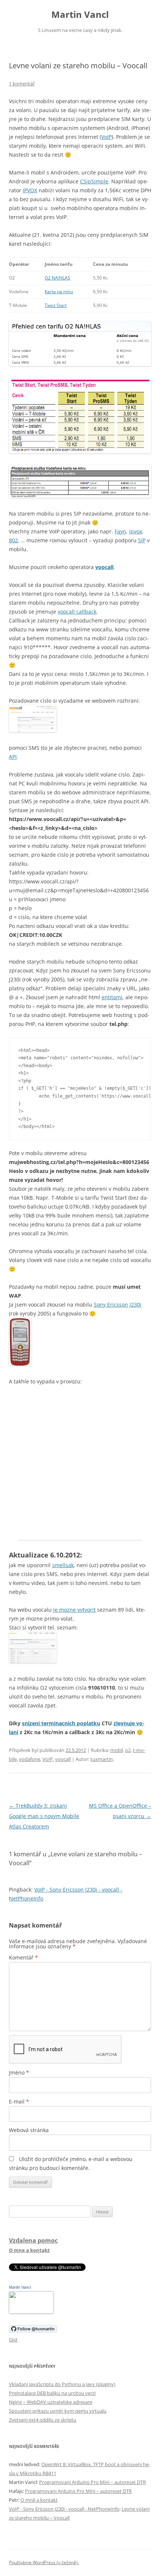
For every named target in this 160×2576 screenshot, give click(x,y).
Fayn (120, 531)
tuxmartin (102, 1759)
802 (13, 540)
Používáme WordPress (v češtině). (44, 2562)
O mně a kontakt (39, 2500)
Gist (13, 2340)
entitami (112, 997)
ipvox (136, 531)
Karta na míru (59, 292)
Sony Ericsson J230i (118, 1305)
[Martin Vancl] (31, 2312)
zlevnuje (124, 1723)
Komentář (23, 1957)
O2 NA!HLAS (57, 278)
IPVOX (30, 190)
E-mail (19, 2101)
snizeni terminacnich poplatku (61, 1723)
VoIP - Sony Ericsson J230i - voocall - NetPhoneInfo (64, 2509)
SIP (142, 540)
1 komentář (22, 84)
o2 (128, 1750)
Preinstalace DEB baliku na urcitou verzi (52, 2393)
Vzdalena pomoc (33, 2240)
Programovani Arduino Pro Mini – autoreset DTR (92, 2482)
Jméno (19, 2072)
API (13, 757)
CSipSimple (94, 181)
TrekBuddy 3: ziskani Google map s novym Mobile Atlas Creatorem (44, 1816)
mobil (116, 1750)
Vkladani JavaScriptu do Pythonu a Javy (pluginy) (62, 2384)
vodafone (30, 1759)
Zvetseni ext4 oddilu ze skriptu (43, 2420)
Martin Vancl (80, 15)
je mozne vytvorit (74, 1610)
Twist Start (56, 305)
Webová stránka (29, 2130)
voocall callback (77, 612)
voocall (104, 567)
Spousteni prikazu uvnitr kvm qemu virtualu (58, 2411)
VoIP (106, 137)
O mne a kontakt (29, 2250)
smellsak (63, 1565)
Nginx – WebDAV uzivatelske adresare (51, 2402)
